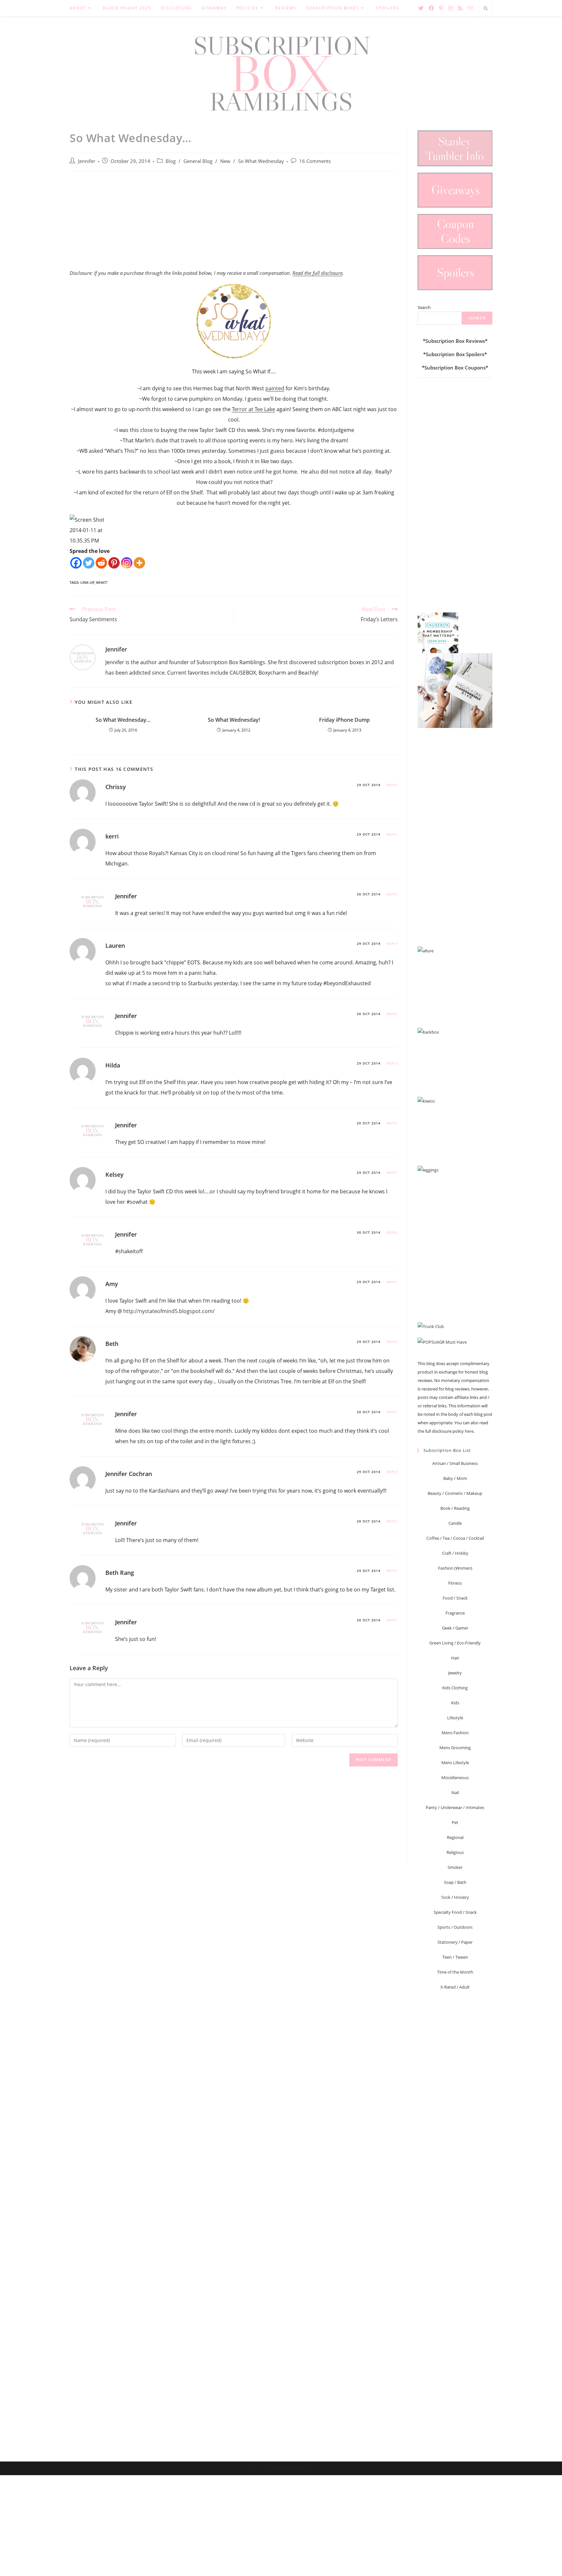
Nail (455, 1792)
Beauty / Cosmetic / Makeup (455, 1493)
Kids (455, 1703)
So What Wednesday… (123, 720)
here (469, 1431)
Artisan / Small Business (455, 1463)
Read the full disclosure (317, 273)
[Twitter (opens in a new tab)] (421, 8)
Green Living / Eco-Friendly (455, 1643)
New (225, 161)
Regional (455, 1837)
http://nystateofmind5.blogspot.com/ (169, 1311)
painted (275, 388)
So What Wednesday (261, 161)
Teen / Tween (455, 1957)
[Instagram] (127, 563)
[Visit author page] (83, 657)
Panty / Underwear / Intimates (455, 1807)
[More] (139, 563)
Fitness (455, 1583)
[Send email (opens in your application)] (470, 8)
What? (102, 582)
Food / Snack (455, 1598)
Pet (455, 1822)
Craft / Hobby (455, 1553)
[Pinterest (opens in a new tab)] (441, 8)
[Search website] (486, 9)
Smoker (455, 1867)
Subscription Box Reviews (455, 341)
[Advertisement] (234, 224)
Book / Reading (455, 1508)
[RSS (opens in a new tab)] (460, 8)
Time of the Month (455, 1972)
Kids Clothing (455, 1688)
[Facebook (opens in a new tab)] (431, 8)
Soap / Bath (455, 1882)
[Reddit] (101, 563)
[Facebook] (76, 563)
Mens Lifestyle (455, 1763)
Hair (455, 1658)
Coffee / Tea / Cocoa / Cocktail (455, 1538)
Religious (455, 1852)
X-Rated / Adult (455, 1987)
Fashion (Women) (455, 1568)
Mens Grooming (455, 1748)
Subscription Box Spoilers (455, 354)
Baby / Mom (455, 1478)
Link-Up (87, 582)
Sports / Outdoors (455, 1927)
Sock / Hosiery (455, 1897)
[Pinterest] (114, 563)
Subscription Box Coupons (455, 368)
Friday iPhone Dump (344, 720)
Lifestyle (455, 1718)
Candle (455, 1523)
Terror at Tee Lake (254, 409)
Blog (171, 161)
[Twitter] (89, 563)
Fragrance (455, 1613)
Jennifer (87, 161)
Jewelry (455, 1673)
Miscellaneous (455, 1778)
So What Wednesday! (234, 720)
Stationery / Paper (455, 1942)
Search (424, 307)
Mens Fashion (455, 1733)
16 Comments (315, 161)
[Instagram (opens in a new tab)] (450, 8)
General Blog (198, 161)
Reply (392, 785)
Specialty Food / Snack (455, 1912)
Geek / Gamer (455, 1628)
